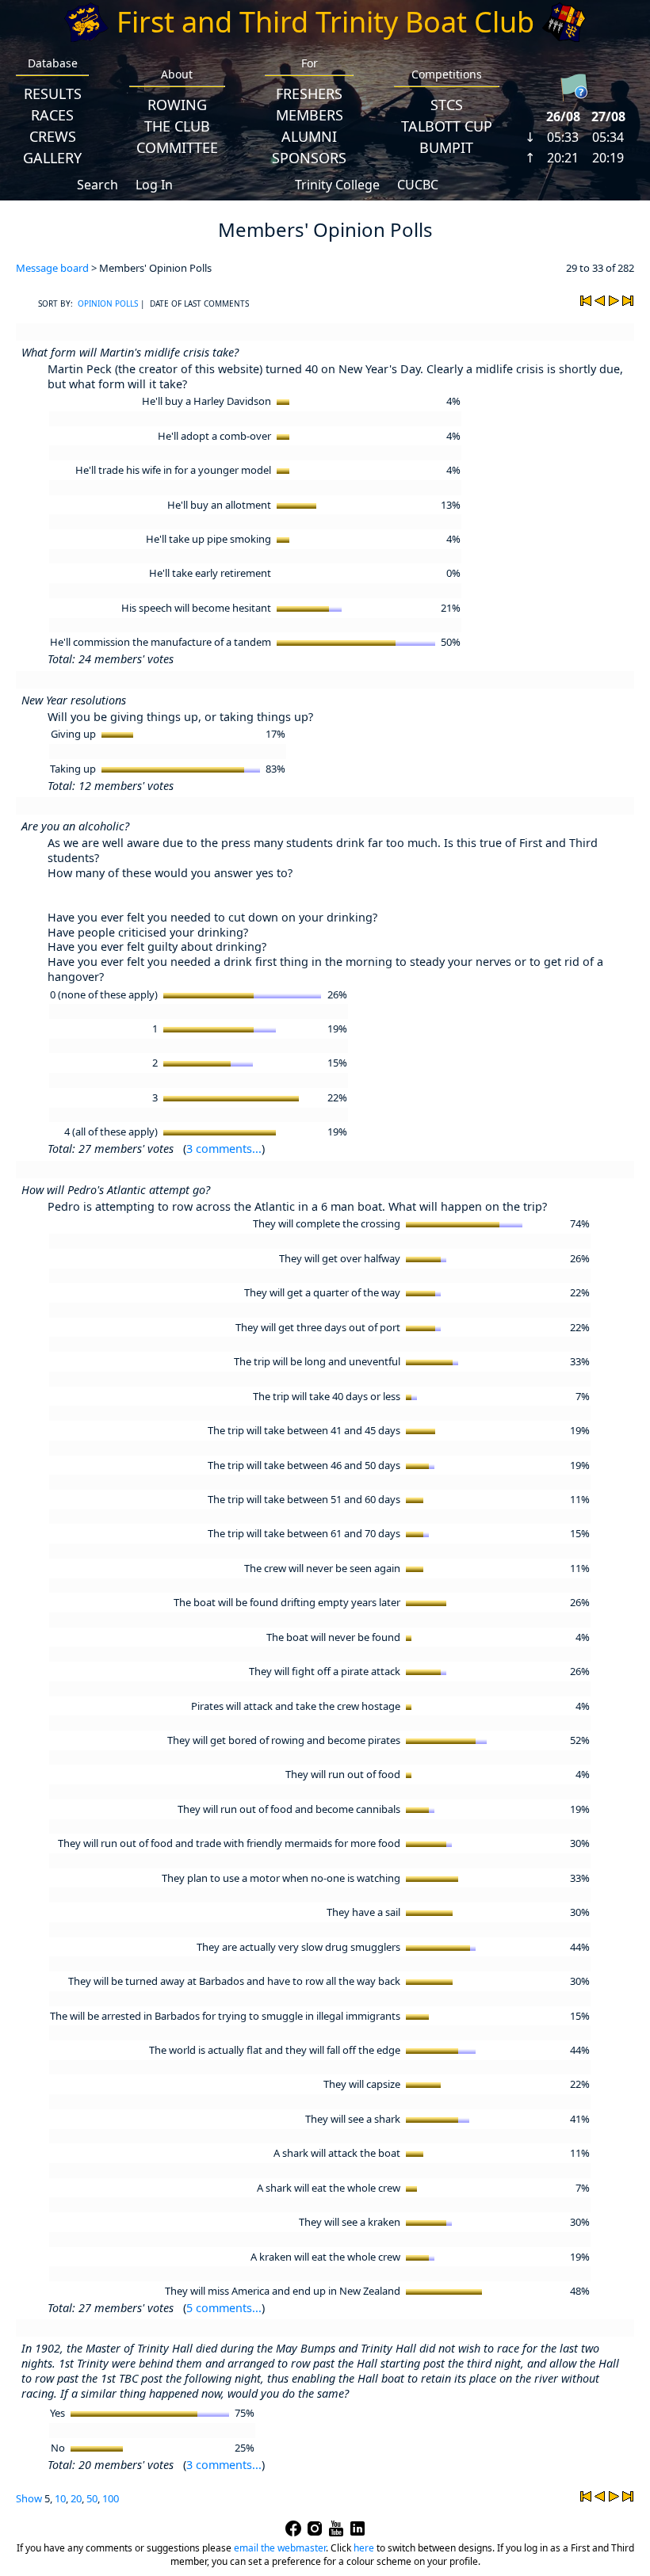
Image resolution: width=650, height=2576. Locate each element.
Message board (52, 268)
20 (76, 2498)
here (364, 2548)
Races (52, 115)
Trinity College (337, 185)
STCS (447, 105)
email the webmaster (280, 2548)
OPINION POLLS (108, 303)
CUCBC (418, 185)
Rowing (177, 105)
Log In (154, 185)
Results (53, 93)
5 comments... (224, 2308)
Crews (53, 136)
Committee (177, 147)
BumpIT (446, 147)
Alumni (309, 136)
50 (92, 2498)
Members (310, 115)
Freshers (309, 93)
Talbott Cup (447, 126)
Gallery (52, 158)
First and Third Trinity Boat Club (325, 22)
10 (60, 2498)
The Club (177, 126)
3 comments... (224, 1149)
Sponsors (309, 158)
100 (111, 2498)
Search (97, 185)
